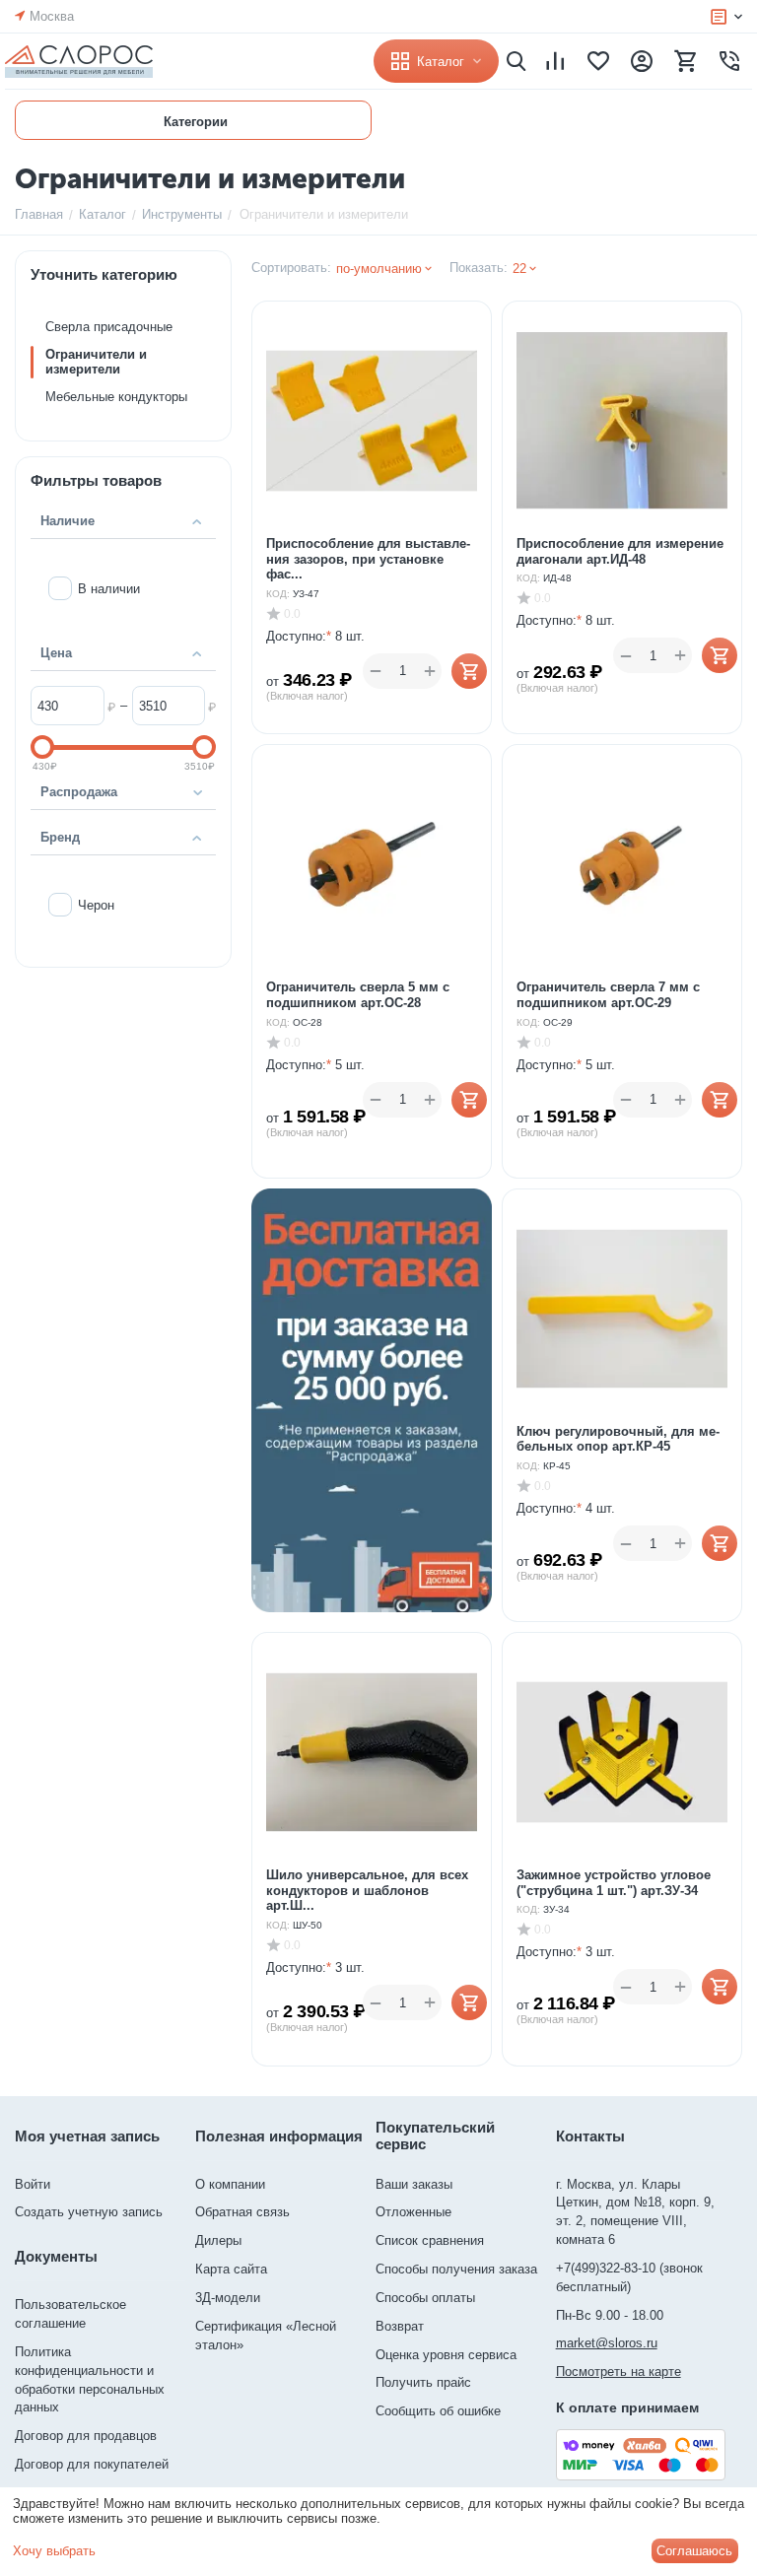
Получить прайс (423, 2382)
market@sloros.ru (607, 2343)
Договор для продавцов (86, 2436)
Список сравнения (430, 2240)
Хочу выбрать (54, 2551)
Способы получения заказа (456, 2269)
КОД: (278, 594)
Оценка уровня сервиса (446, 2355)
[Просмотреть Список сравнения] (555, 61)
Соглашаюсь (694, 2551)
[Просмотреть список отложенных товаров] (598, 61)
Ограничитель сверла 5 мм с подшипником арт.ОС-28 (358, 995)
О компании (230, 2184)
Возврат (400, 2326)
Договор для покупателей (92, 2464)
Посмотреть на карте (619, 2372)
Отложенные (413, 2212)
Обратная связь (242, 2212)
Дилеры (218, 2240)
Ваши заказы (414, 2184)
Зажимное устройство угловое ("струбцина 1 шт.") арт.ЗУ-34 (614, 1883)
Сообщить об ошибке (438, 2411)
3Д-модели (228, 2298)
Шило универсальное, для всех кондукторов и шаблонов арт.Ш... (367, 1890)
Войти (33, 2184)
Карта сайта (231, 2269)
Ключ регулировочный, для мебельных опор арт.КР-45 (618, 1439)
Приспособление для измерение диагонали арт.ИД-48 (620, 551)
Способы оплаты (425, 2298)
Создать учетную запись (89, 2212)
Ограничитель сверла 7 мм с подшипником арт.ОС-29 (608, 995)
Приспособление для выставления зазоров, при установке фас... (368, 559)
